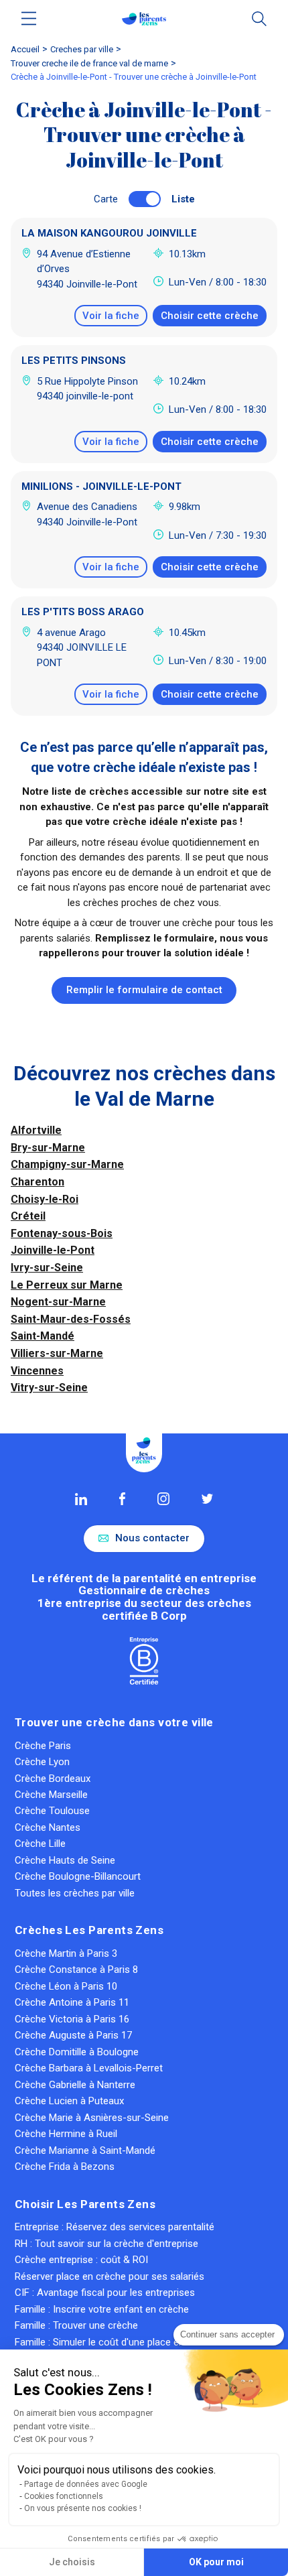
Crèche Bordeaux (53, 1779)
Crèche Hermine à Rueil (66, 2134)
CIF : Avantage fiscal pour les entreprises (105, 2293)
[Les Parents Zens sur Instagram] (163, 1498)
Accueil (25, 49)
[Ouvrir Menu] (29, 18)
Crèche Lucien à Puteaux (69, 2101)
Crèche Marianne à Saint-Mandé (85, 2150)
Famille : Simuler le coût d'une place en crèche (116, 2342)
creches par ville (82, 49)
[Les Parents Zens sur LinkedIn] (81, 1499)
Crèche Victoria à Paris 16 (72, 2019)
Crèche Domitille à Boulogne (77, 2052)
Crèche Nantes (48, 1827)
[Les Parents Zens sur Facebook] (122, 1498)
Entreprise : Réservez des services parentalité (115, 2227)
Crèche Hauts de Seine (65, 1860)
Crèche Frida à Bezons (65, 2167)
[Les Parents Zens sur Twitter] (207, 1499)
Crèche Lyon (42, 1762)
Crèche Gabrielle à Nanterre (75, 2085)
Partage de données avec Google (86, 2484)
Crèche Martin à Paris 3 (66, 1953)
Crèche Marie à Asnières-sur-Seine (92, 2118)
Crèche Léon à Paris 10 (66, 1986)
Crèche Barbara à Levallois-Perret (89, 2068)
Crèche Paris (43, 1746)
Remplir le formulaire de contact (144, 990)
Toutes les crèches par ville (75, 1893)
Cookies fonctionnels (64, 2496)
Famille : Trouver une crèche (76, 2325)
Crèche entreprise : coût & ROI (81, 2260)
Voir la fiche (111, 316)
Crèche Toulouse (52, 1811)
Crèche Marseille (51, 1795)
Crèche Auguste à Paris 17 (73, 2035)
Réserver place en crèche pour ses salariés (110, 2276)
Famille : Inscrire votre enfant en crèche (102, 2309)
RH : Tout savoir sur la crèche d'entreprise (106, 2244)
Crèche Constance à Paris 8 (76, 1970)
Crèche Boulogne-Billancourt (78, 1876)
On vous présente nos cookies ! (83, 2508)
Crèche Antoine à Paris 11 (72, 2002)
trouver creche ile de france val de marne (89, 63)
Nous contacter (152, 1538)
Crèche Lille (40, 1844)
